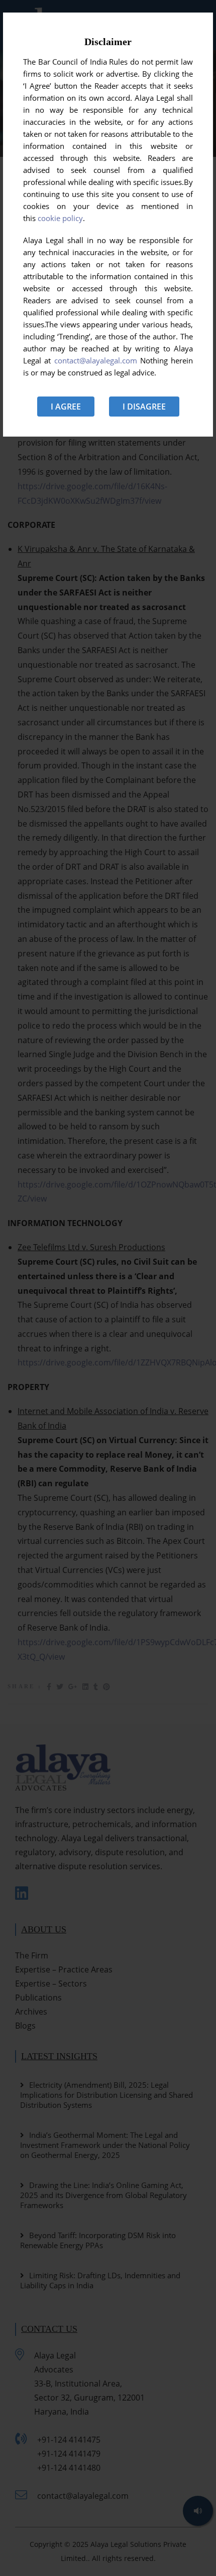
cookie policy (60, 218)
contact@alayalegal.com (96, 360)
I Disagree (144, 407)
